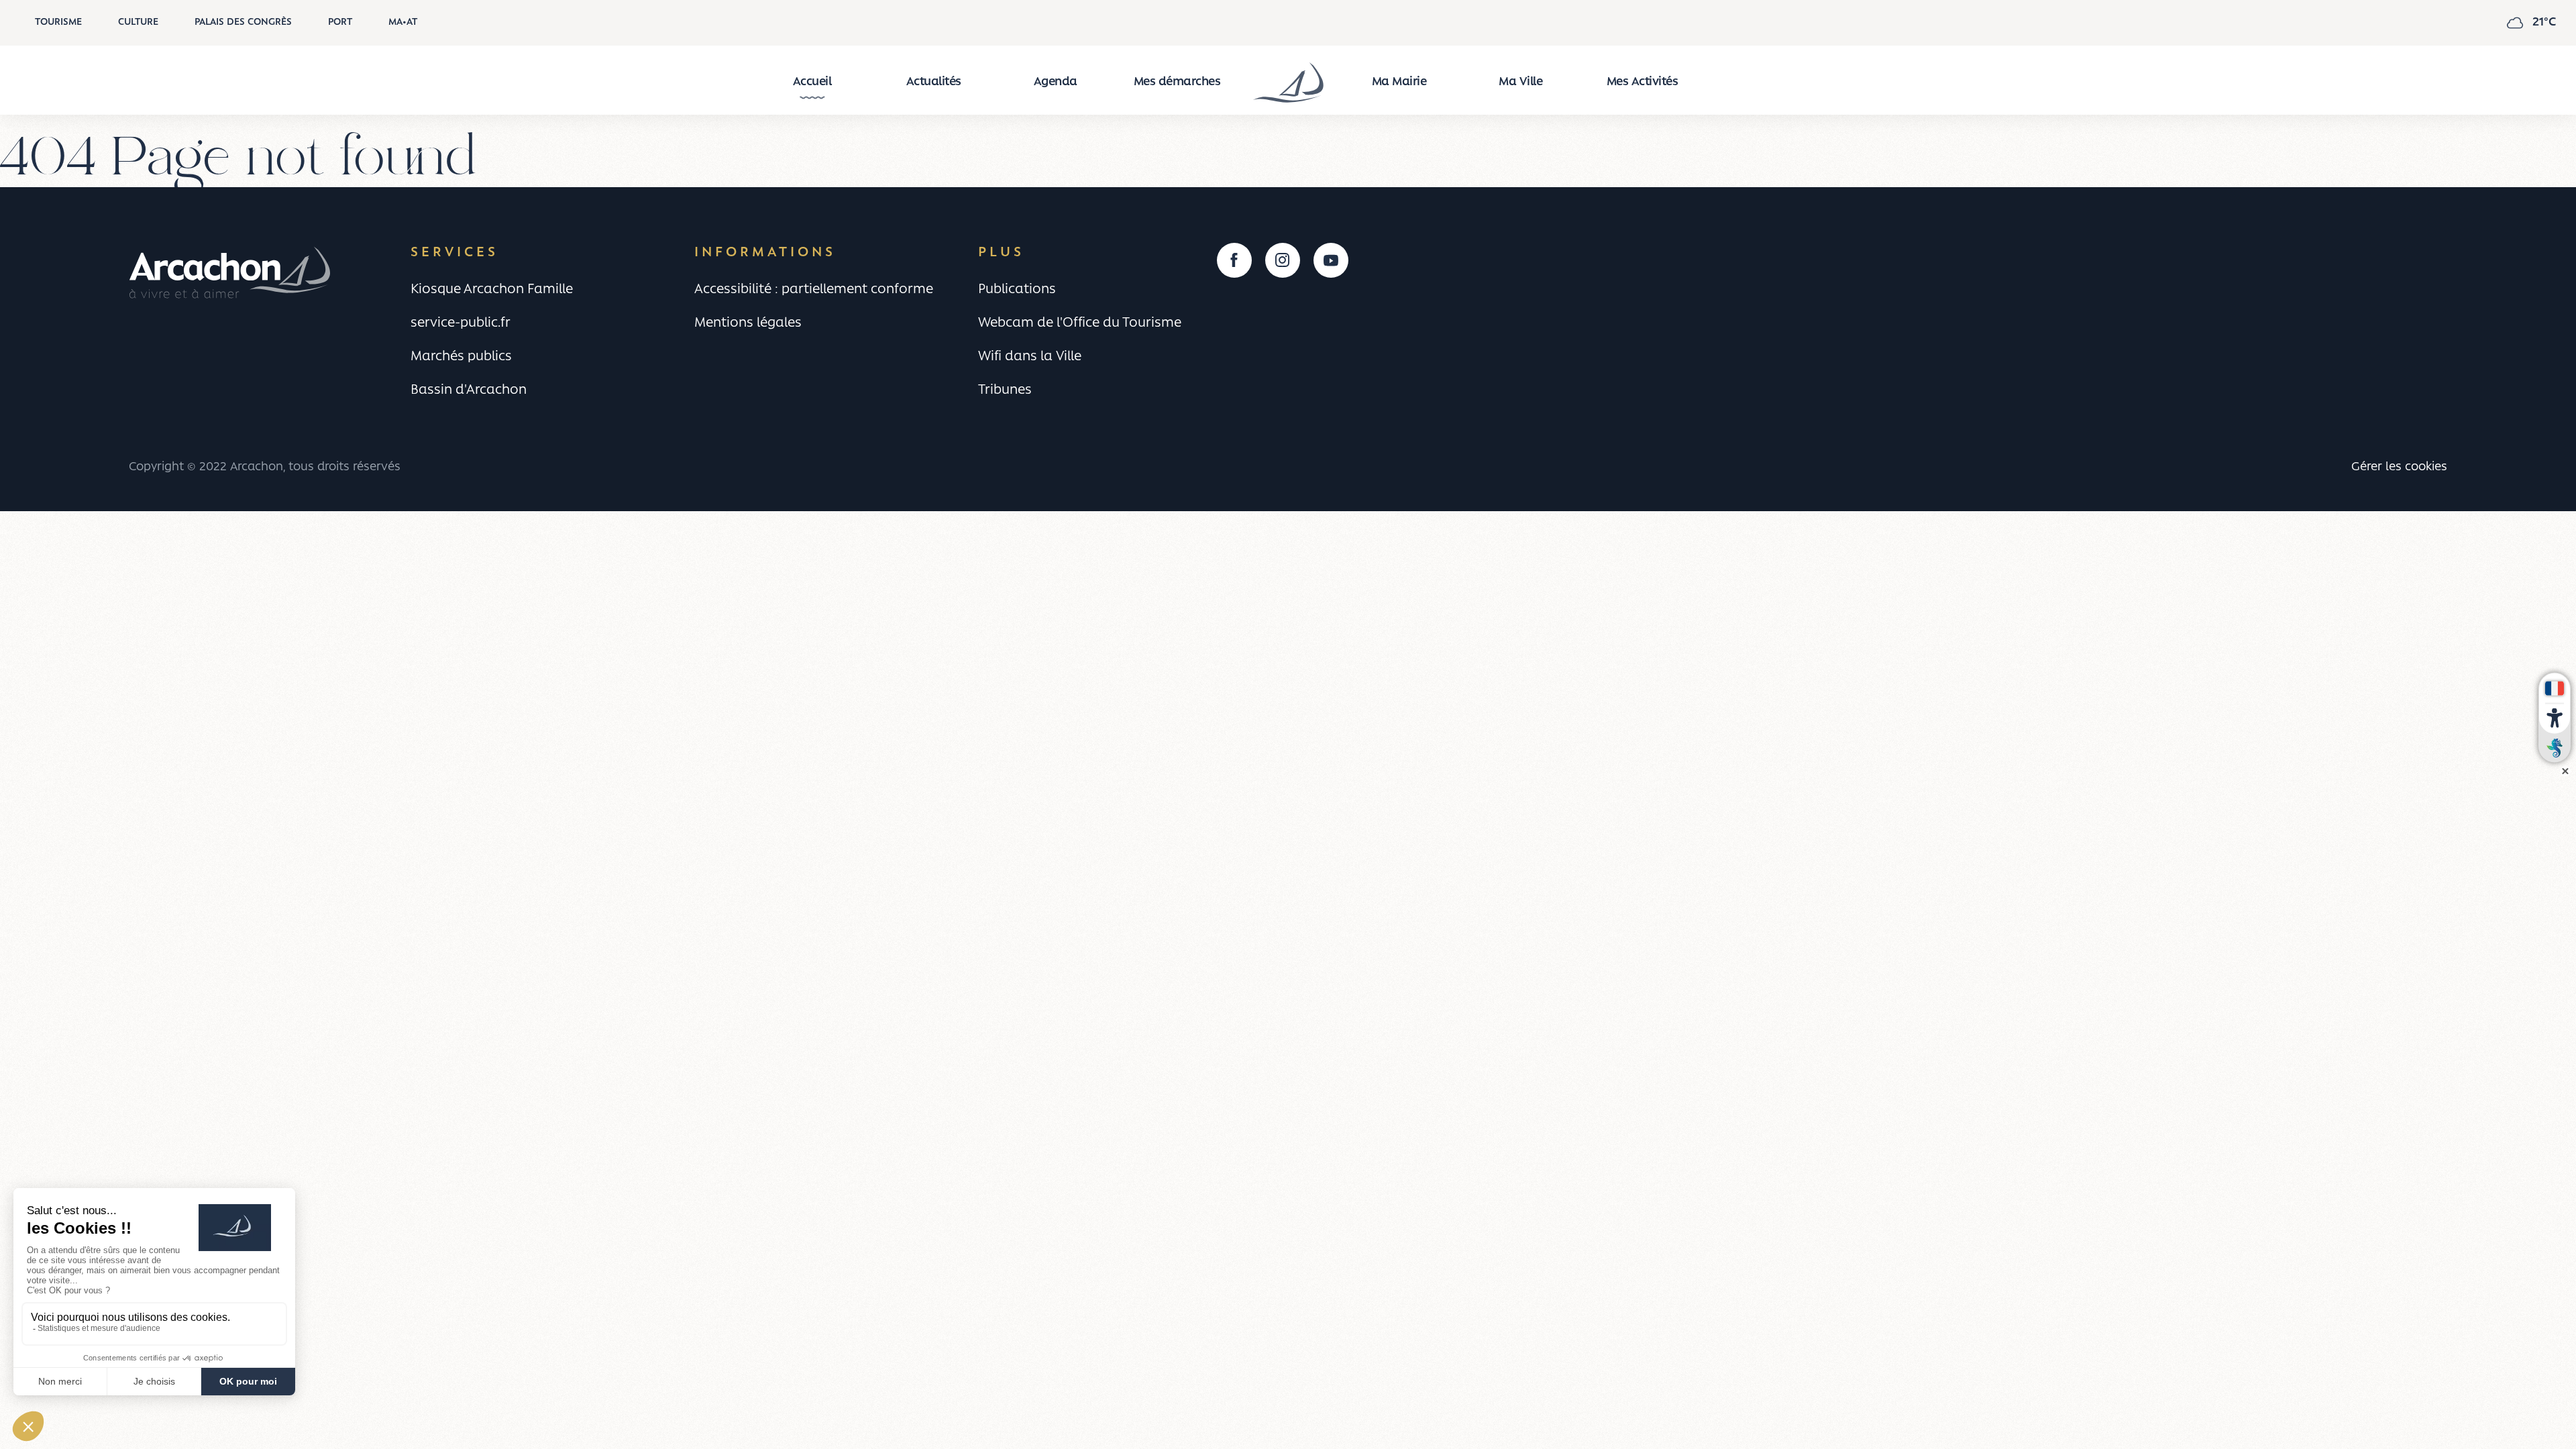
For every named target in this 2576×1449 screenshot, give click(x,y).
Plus (1001, 253)
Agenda (1056, 83)
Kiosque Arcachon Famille (492, 290)
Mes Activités (1643, 83)
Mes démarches (1177, 83)
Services (454, 253)
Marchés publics (461, 357)
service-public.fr (461, 323)
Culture (138, 22)
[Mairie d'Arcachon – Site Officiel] (1288, 83)
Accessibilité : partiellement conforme (814, 290)
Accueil (812, 83)
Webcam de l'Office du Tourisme (1080, 323)
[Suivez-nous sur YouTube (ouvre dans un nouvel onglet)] (1331, 260)
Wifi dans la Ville (1030, 357)
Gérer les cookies (2399, 467)
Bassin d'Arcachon (469, 390)
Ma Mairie (1399, 83)
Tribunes (1005, 390)
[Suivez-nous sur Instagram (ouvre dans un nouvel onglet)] (1283, 260)
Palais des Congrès (243, 22)
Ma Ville (1520, 83)
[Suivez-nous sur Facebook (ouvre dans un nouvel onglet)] (1234, 260)
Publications (1017, 290)
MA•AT (403, 22)
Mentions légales (748, 323)
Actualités (934, 83)
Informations (765, 253)
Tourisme (58, 22)
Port (340, 22)
